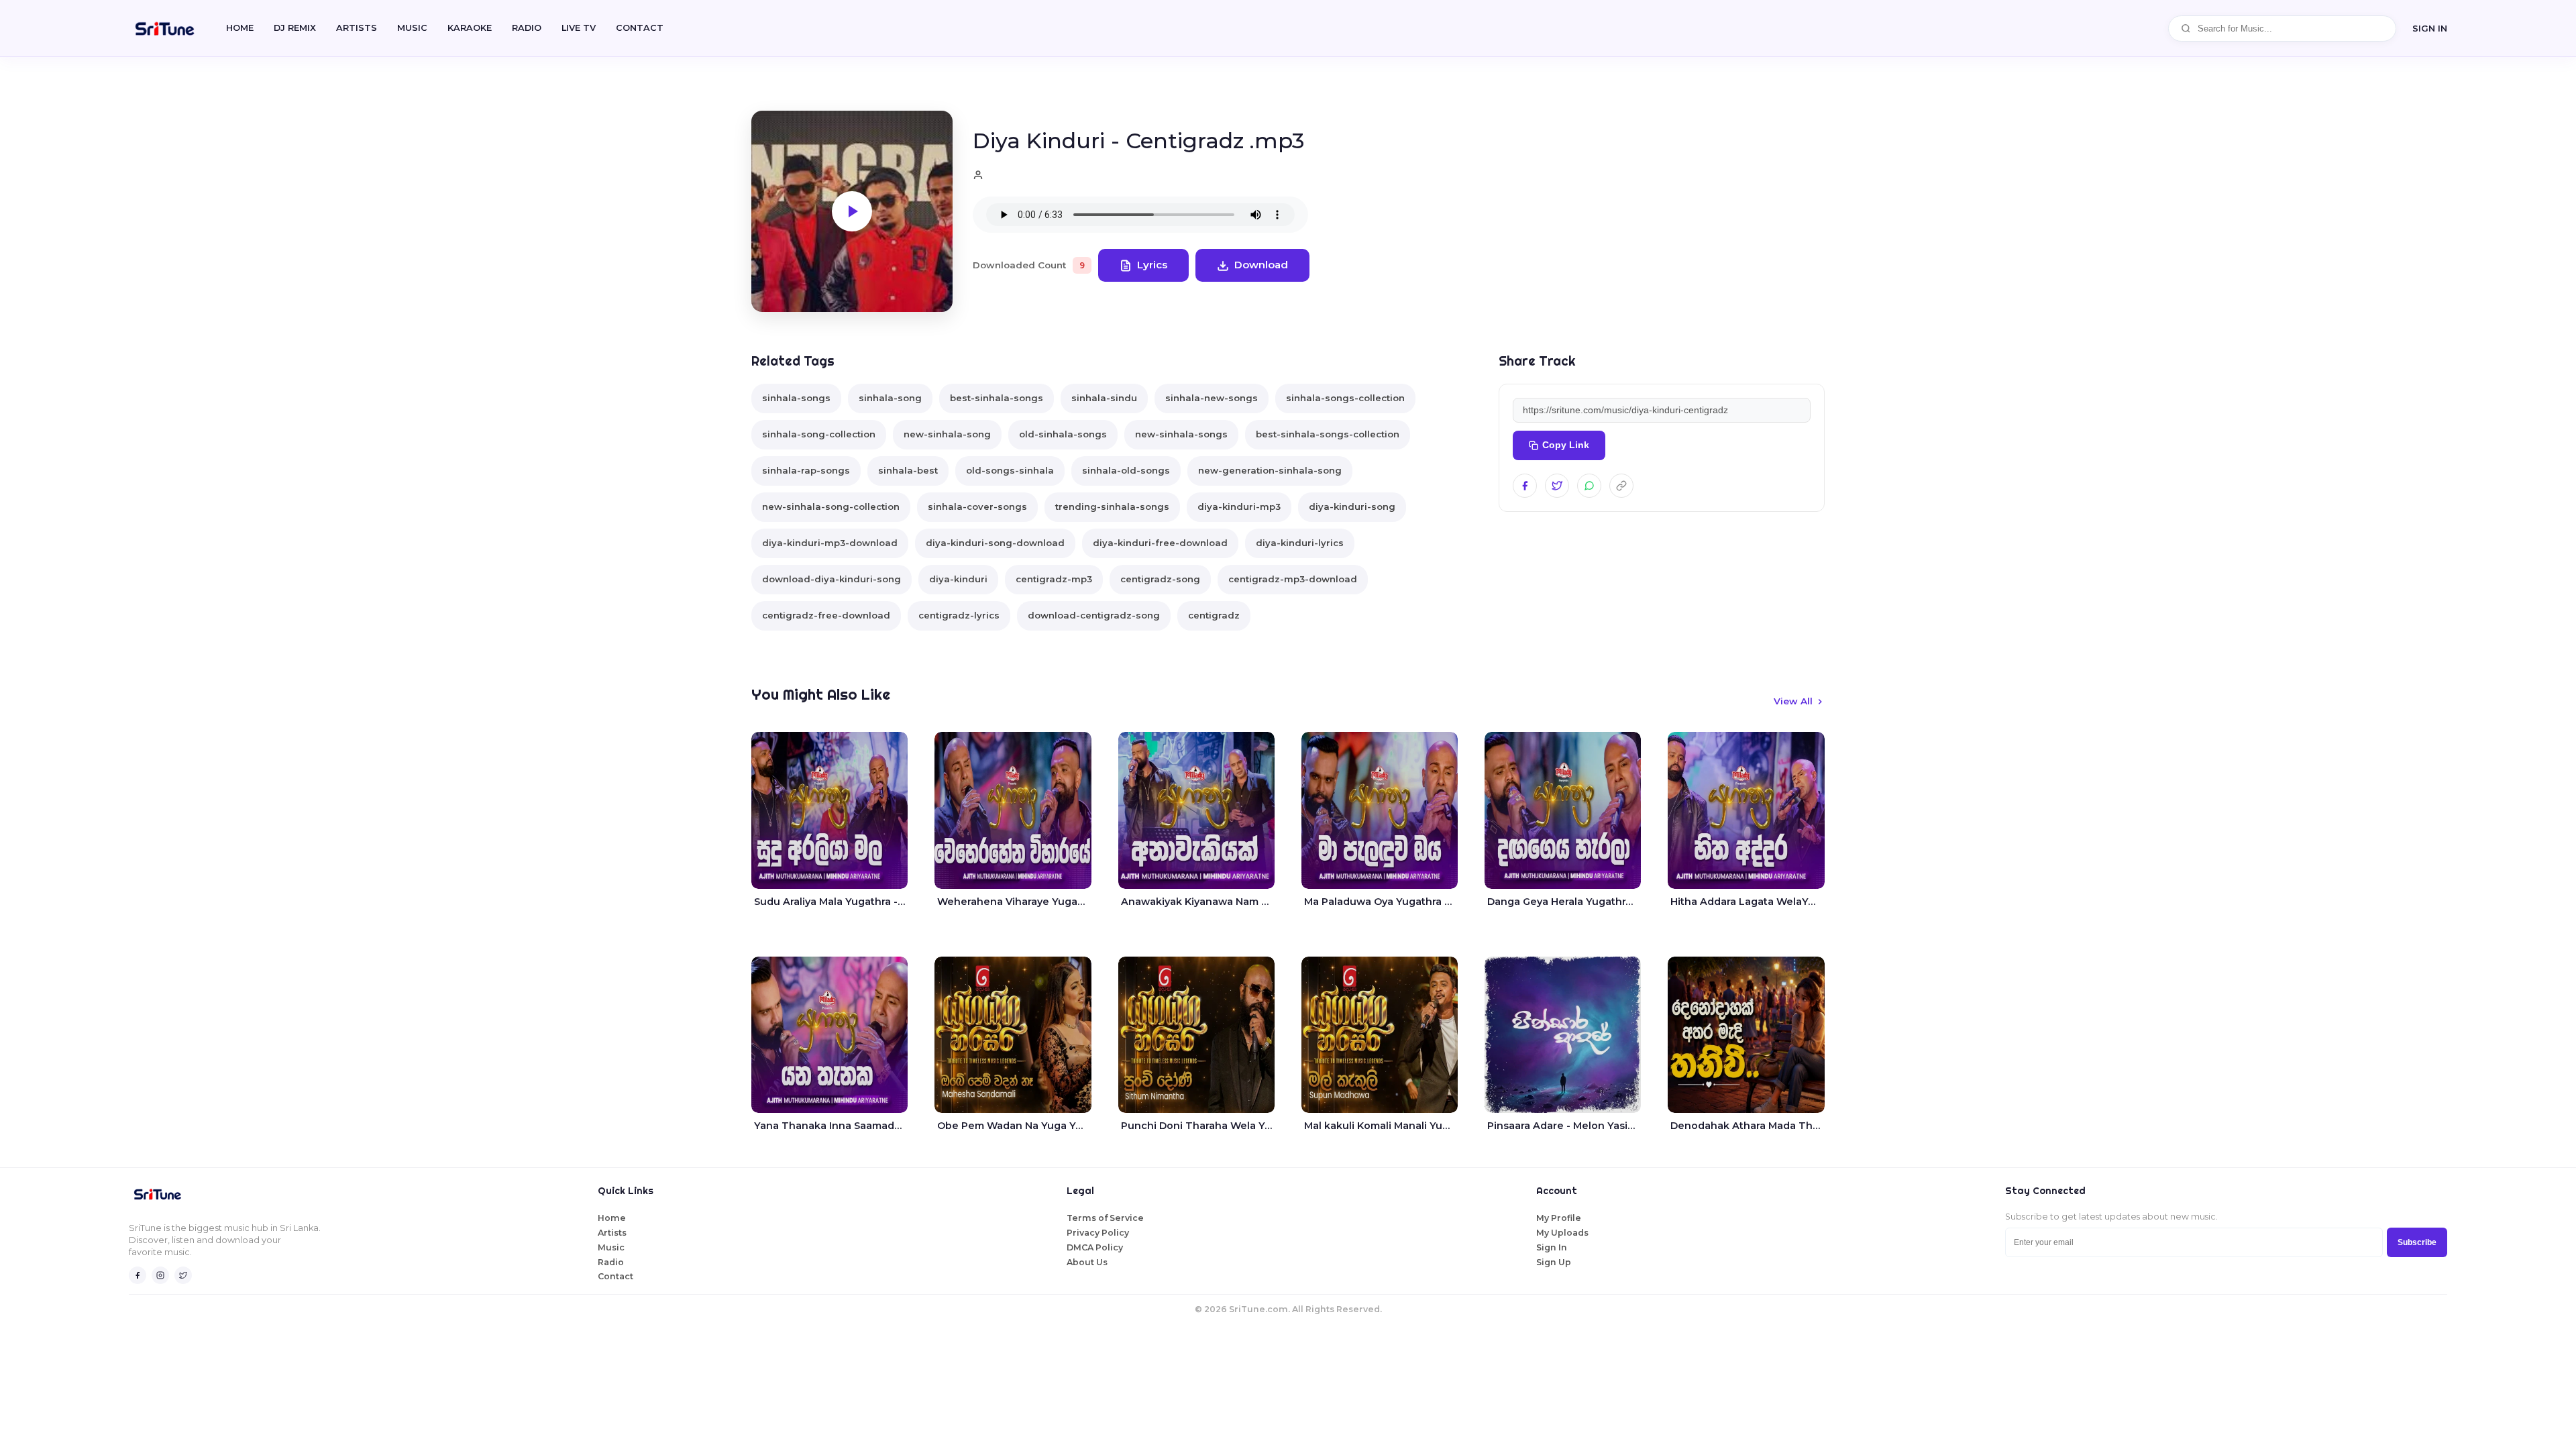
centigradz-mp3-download (1293, 579)
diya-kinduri (958, 579)
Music (412, 28)
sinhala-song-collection (819, 434)
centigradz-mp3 (1054, 579)
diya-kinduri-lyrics (1300, 543)
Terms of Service (1105, 1218)
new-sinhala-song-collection (831, 506)
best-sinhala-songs (997, 398)
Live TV (579, 28)
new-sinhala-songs (1181, 434)
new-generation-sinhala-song (1270, 470)
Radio (527, 28)
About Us (1087, 1262)
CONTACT (640, 28)
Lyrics (1152, 265)
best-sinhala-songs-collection (1328, 434)
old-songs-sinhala (1010, 470)
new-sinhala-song (947, 434)
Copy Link (1566, 445)
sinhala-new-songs (1212, 398)
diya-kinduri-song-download (995, 543)
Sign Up (1554, 1262)
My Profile (1559, 1218)
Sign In (2430, 28)
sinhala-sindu (1104, 398)
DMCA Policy (1095, 1247)
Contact (615, 1276)
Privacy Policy (1098, 1233)
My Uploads (1562, 1233)
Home (240, 28)
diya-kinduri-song (1352, 506)
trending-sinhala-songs (1112, 506)
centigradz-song (1160, 579)
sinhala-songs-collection (1345, 398)
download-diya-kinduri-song (831, 579)
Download (1261, 265)
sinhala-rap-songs (806, 470)
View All (1793, 701)
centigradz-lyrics (959, 615)
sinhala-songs (796, 398)
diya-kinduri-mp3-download (830, 543)
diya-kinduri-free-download (1160, 543)
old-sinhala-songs (1063, 434)
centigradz (1214, 615)
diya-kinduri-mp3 (1239, 506)
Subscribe (2417, 1242)
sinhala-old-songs (1126, 470)
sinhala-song (890, 398)
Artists (357, 28)
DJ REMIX (295, 28)
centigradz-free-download (826, 615)
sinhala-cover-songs (977, 506)
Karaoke (470, 28)
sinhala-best (908, 470)
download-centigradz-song (1094, 615)
